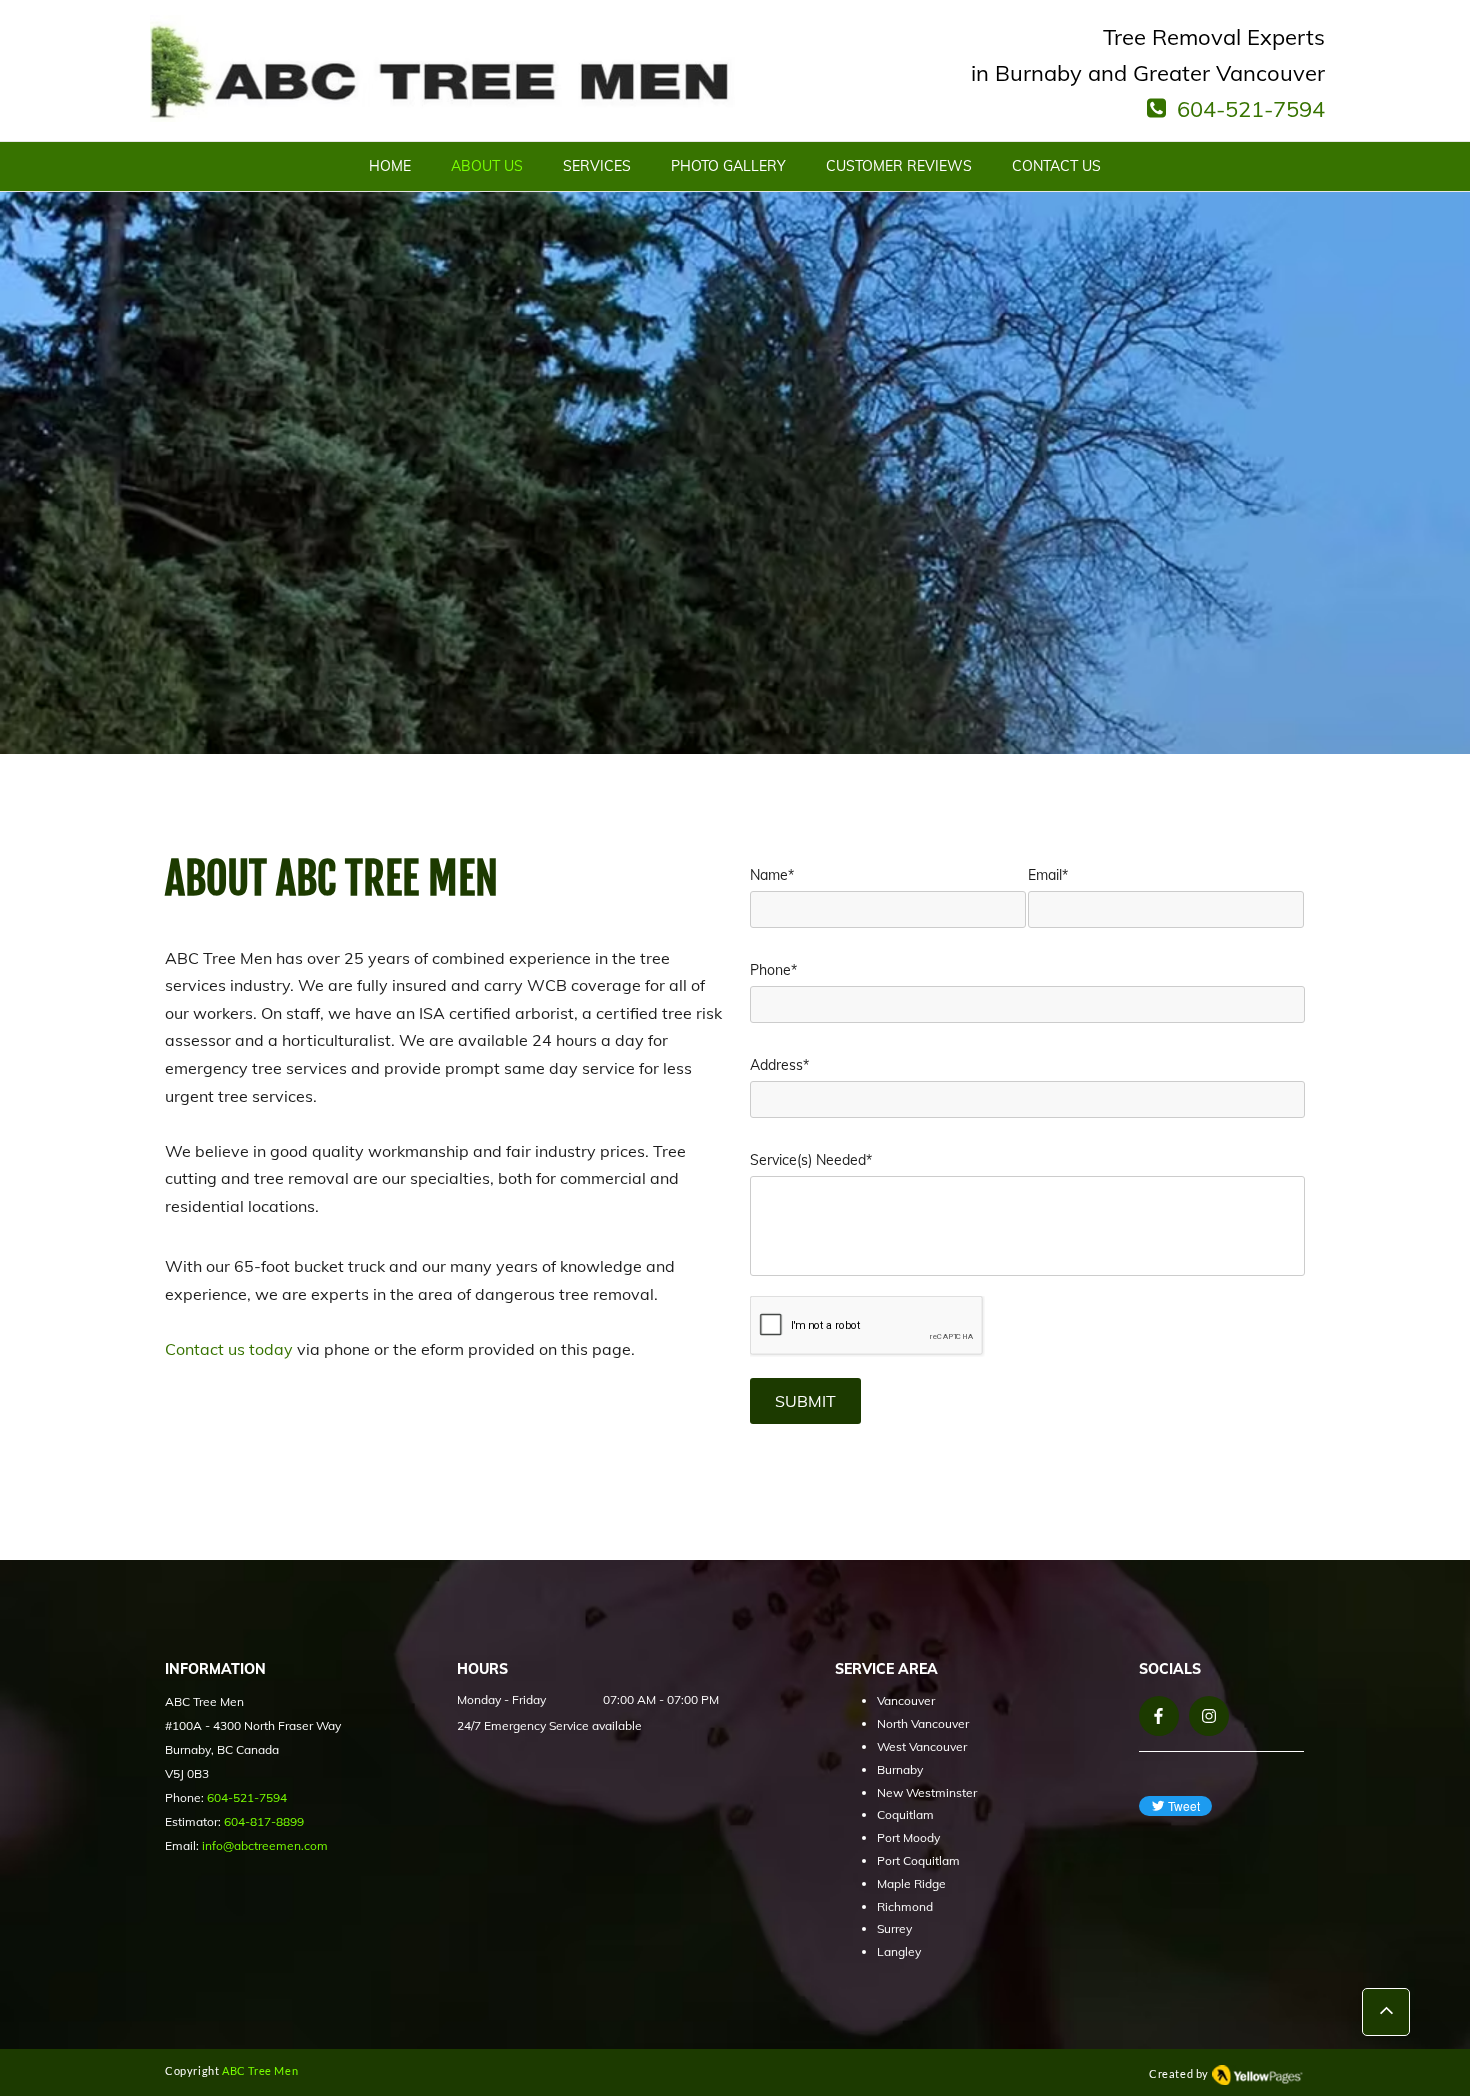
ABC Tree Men (260, 2070)
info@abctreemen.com (265, 1845)
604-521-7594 (1251, 109)
